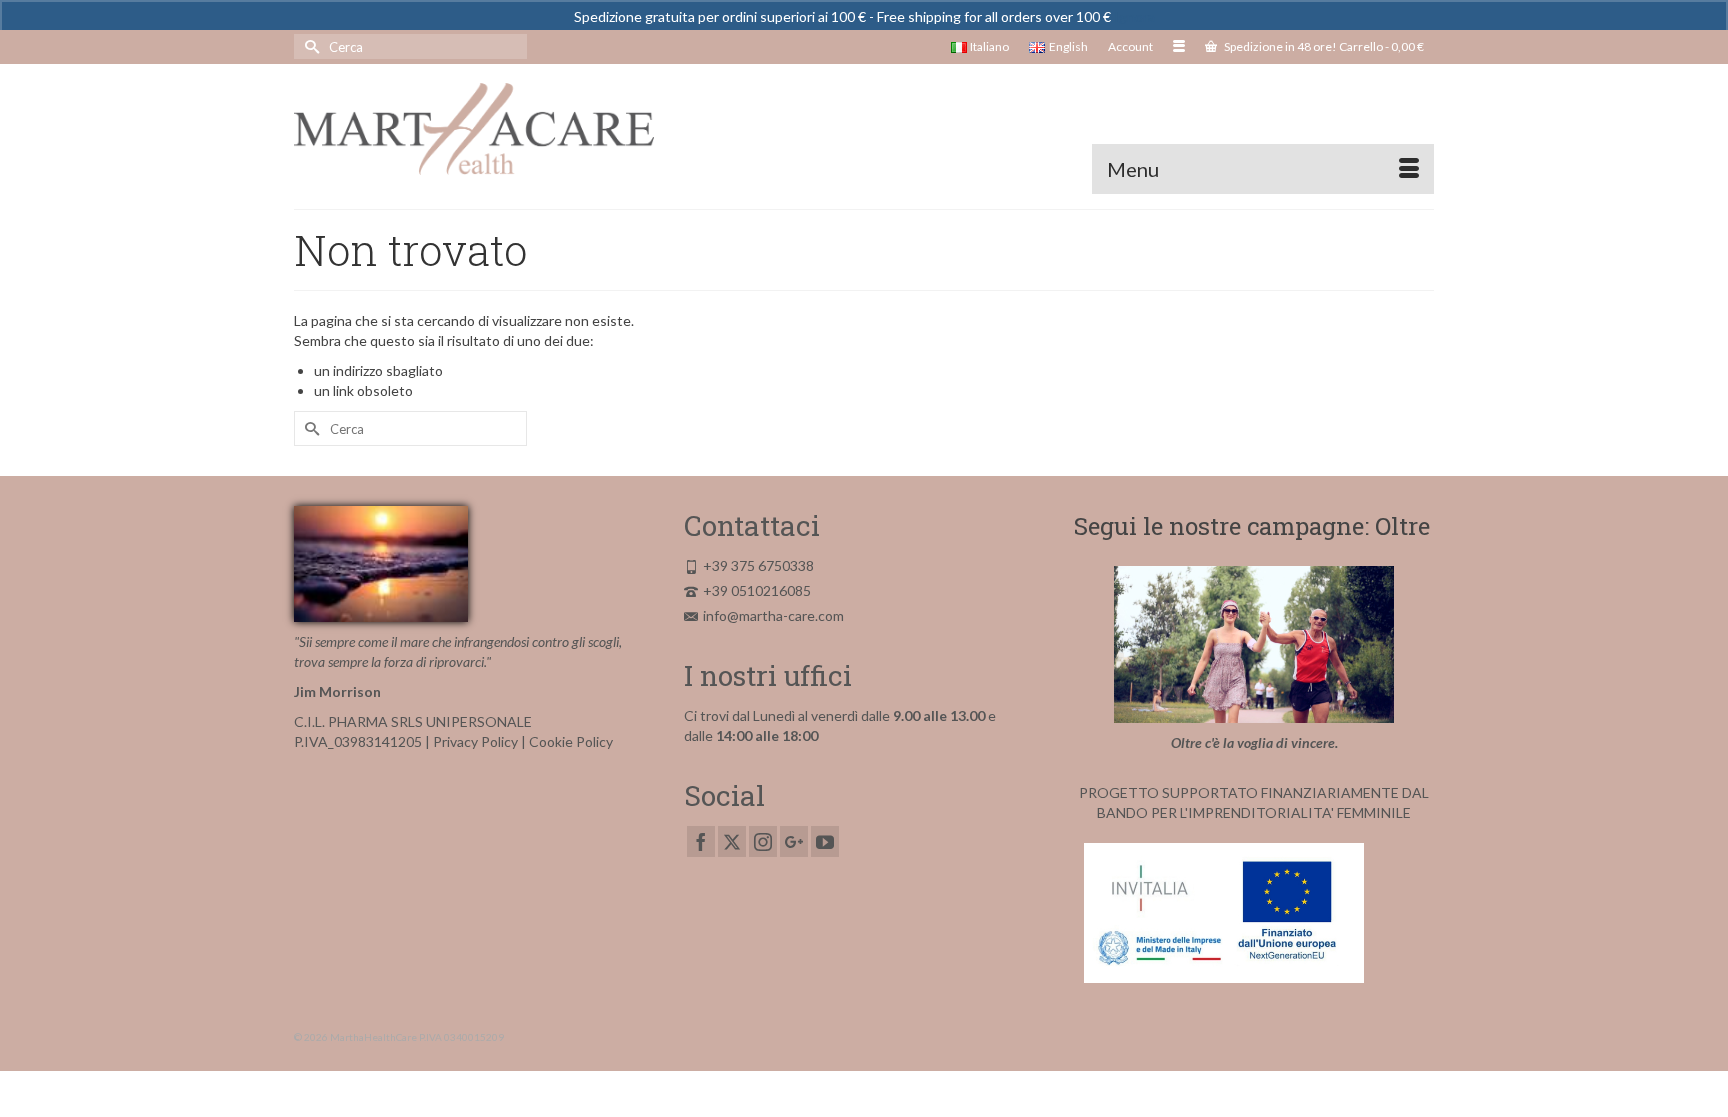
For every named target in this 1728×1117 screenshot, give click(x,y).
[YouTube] (825, 841)
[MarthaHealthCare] (474, 129)
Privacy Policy (475, 741)
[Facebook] (701, 841)
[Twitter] (732, 841)
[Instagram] (763, 841)
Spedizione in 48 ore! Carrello (1323, 46)
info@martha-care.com (773, 615)
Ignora (1134, 16)
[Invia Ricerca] (309, 46)
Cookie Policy (571, 741)
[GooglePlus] (794, 841)
